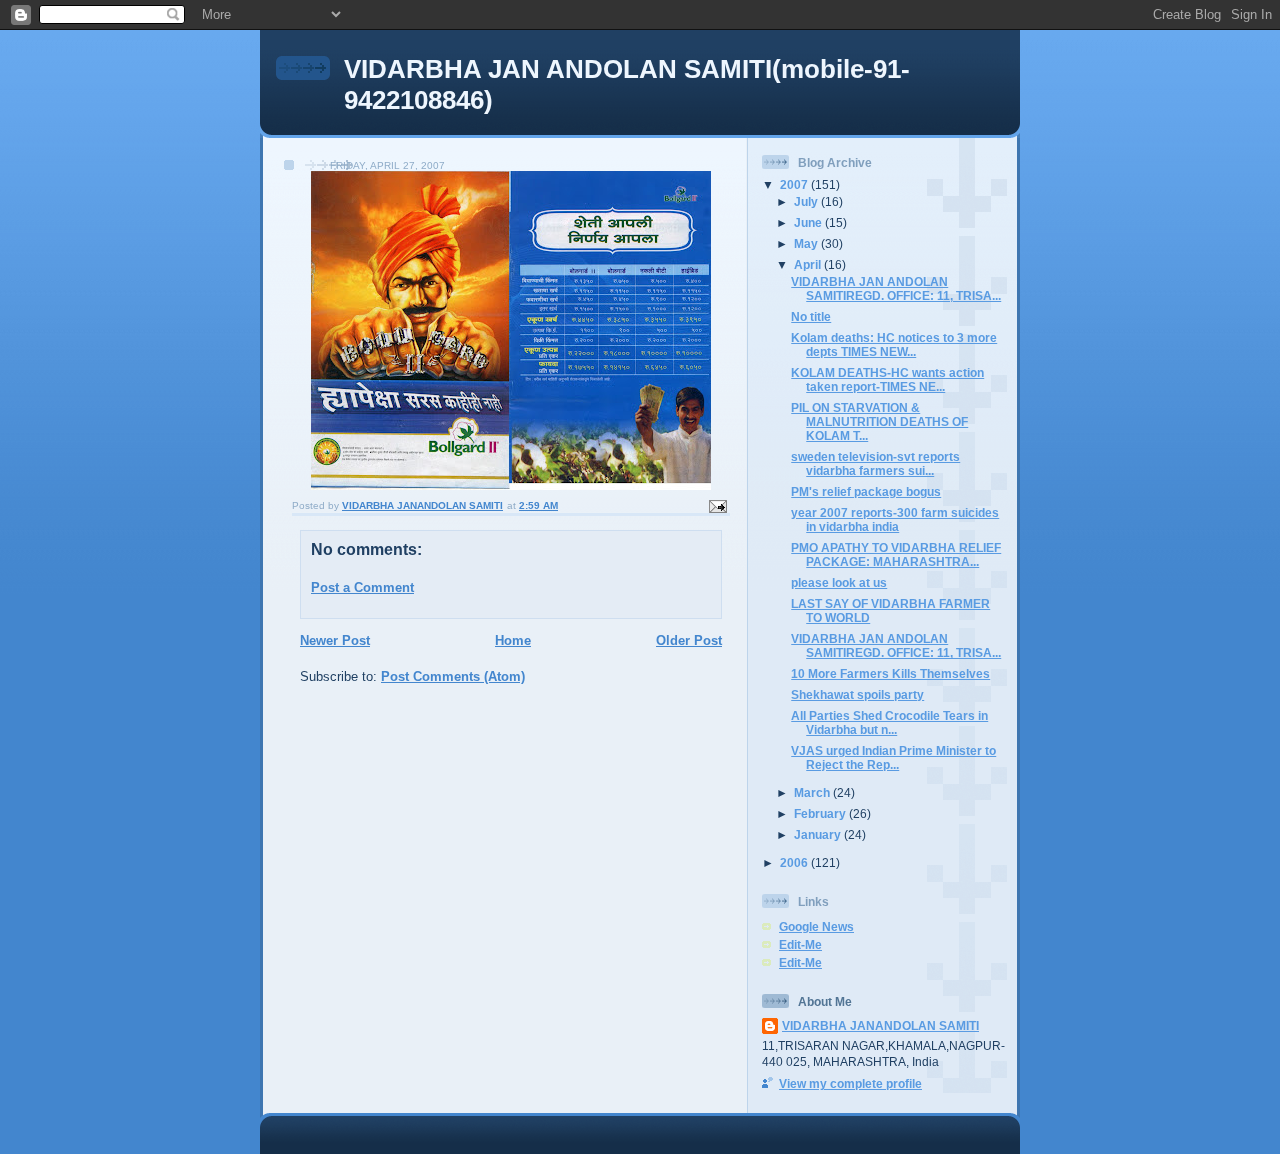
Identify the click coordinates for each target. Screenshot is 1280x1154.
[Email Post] (717, 505)
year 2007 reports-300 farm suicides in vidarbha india (895, 519)
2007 (795, 184)
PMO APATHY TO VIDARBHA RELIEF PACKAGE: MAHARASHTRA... (896, 554)
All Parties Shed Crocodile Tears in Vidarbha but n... (889, 722)
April (809, 264)
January (819, 834)
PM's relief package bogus (866, 491)
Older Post (689, 640)
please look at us (839, 582)
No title (811, 316)
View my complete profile (850, 1083)
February (821, 813)
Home (513, 640)
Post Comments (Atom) (453, 676)
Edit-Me (800, 944)
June (809, 222)
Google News (816, 926)
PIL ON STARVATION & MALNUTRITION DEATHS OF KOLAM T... (879, 421)
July (807, 201)
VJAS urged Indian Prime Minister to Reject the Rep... (893, 757)
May (807, 243)
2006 (795, 862)
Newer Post (335, 640)
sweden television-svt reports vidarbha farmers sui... (875, 463)
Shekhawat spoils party (857, 694)
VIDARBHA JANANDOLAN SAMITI (880, 1025)
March (813, 792)
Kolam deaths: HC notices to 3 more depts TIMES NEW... (894, 344)
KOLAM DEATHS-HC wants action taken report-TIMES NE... (887, 379)
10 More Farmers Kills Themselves (890, 673)
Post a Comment (362, 587)
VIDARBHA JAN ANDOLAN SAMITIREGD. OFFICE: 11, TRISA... (896, 288)
